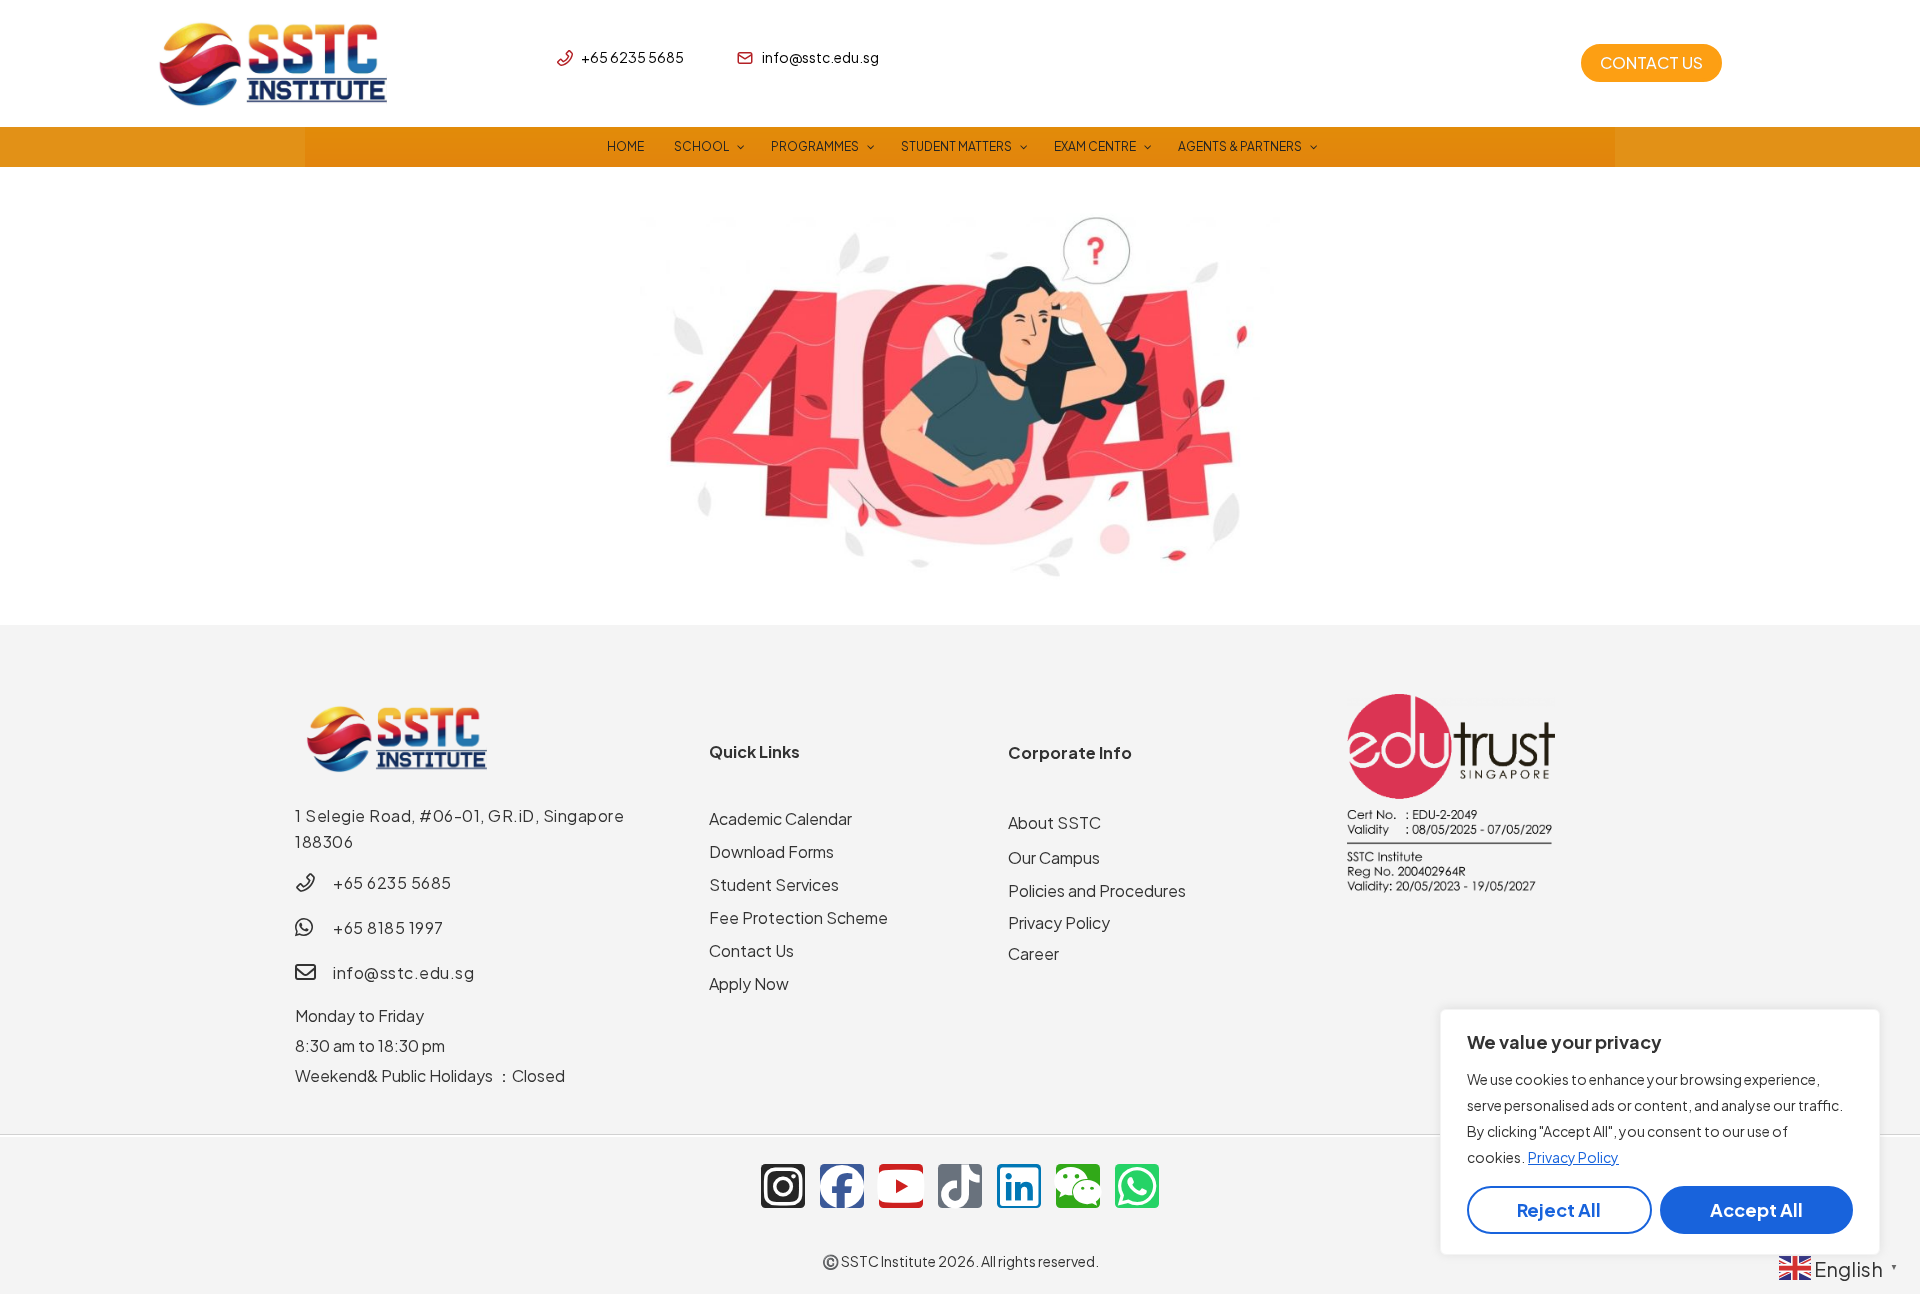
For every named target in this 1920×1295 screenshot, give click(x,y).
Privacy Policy (1573, 1157)
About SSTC (1054, 822)
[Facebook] (842, 1186)
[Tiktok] (960, 1186)
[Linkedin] (1019, 1186)
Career (1033, 953)
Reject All (1559, 1209)
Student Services (774, 884)
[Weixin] (1078, 1186)
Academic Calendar (780, 818)
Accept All (1756, 1209)
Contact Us (751, 950)
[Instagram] (783, 1186)
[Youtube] (901, 1186)
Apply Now (749, 983)
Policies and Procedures (1097, 890)
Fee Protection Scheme (798, 917)
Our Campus (1054, 857)
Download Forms (771, 851)
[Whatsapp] (1137, 1186)
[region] (1660, 1132)
